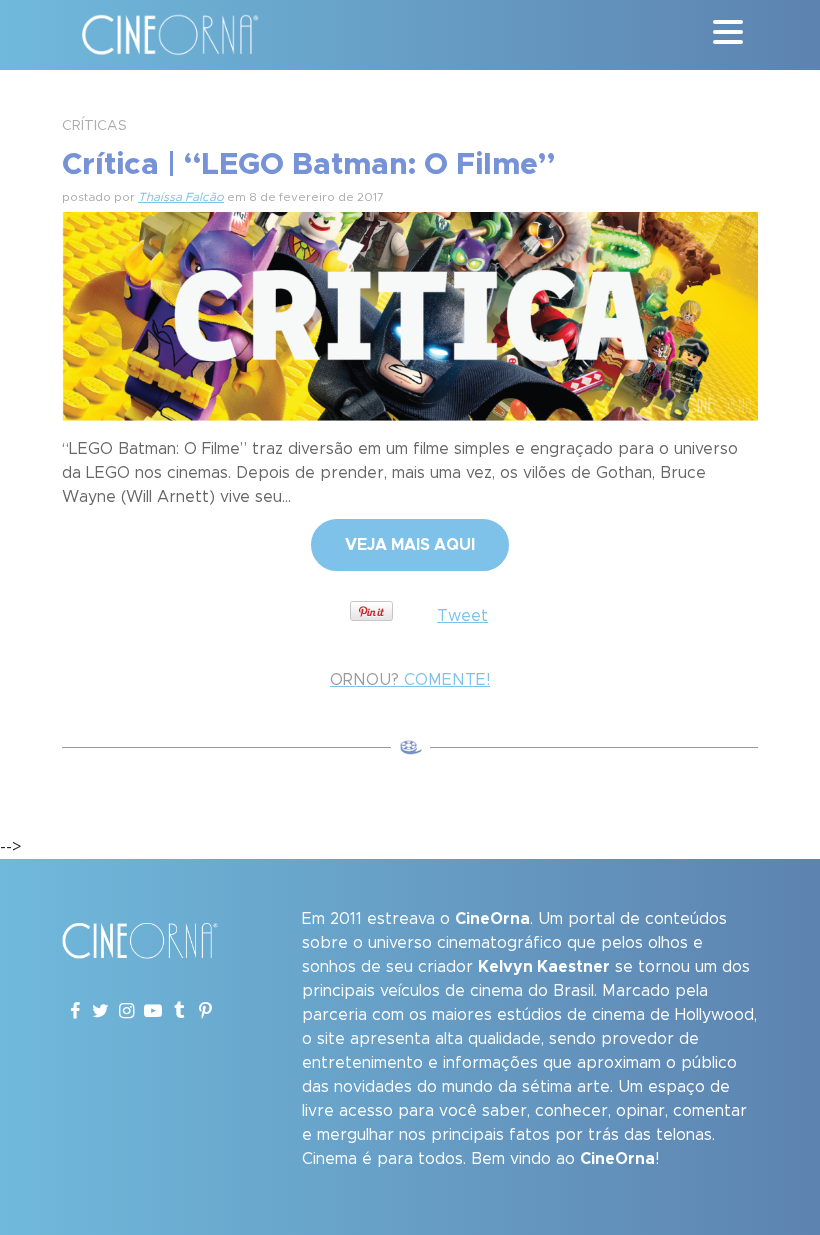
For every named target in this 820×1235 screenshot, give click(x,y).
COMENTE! (410, 680)
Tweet (462, 616)
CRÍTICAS (94, 126)
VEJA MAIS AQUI (410, 545)
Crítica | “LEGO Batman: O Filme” (308, 165)
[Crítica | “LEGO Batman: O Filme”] (410, 314)
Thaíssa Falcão (181, 197)
